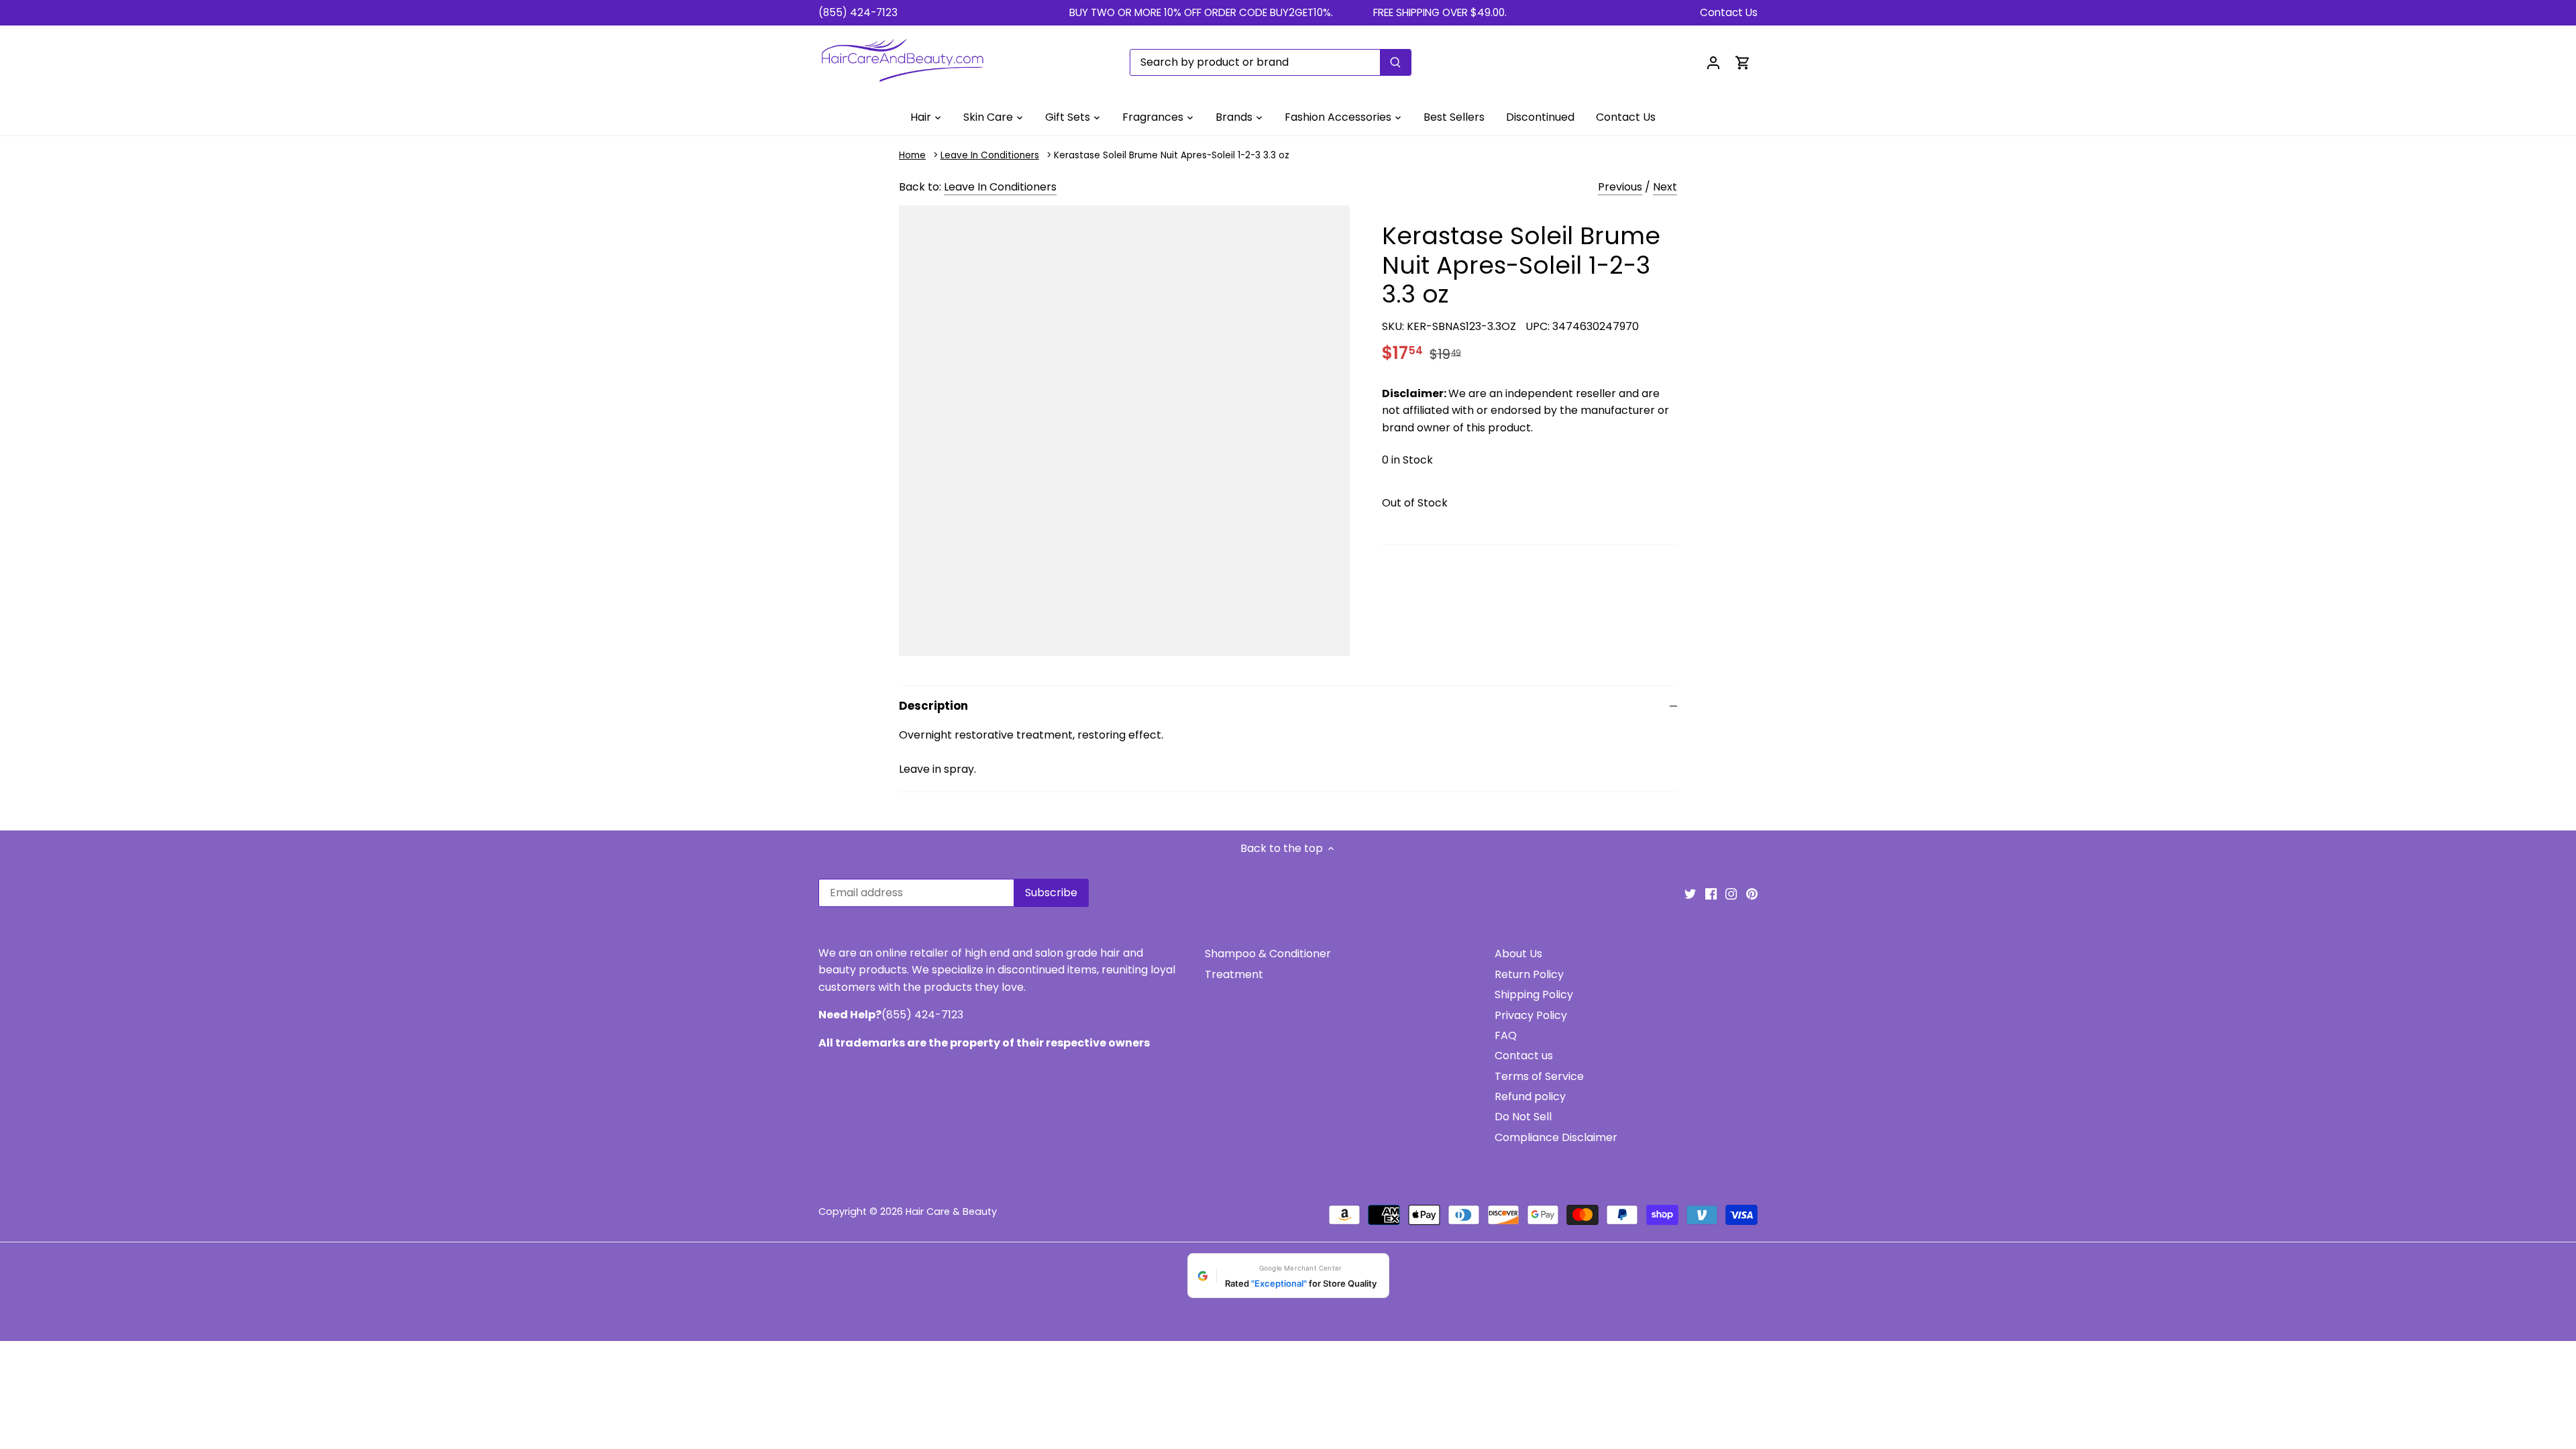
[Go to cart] (1743, 62)
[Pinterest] (1752, 894)
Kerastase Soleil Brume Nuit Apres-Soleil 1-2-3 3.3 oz (1172, 155)
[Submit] (1395, 62)
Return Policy (1529, 974)
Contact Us (1729, 12)
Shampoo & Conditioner (1268, 954)
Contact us (1524, 1056)
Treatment (1234, 974)
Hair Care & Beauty (951, 1212)
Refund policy (1530, 1096)
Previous (1620, 187)
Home (912, 155)
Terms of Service (1539, 1076)
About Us (1518, 954)
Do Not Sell (1523, 1117)
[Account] (1713, 62)
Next (1665, 187)
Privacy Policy (1531, 1015)
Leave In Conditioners (990, 155)
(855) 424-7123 (858, 12)
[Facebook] (1711, 894)
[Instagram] (1731, 894)
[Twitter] (1690, 894)
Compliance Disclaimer (1556, 1137)
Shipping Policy (1534, 995)
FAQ (1506, 1035)
